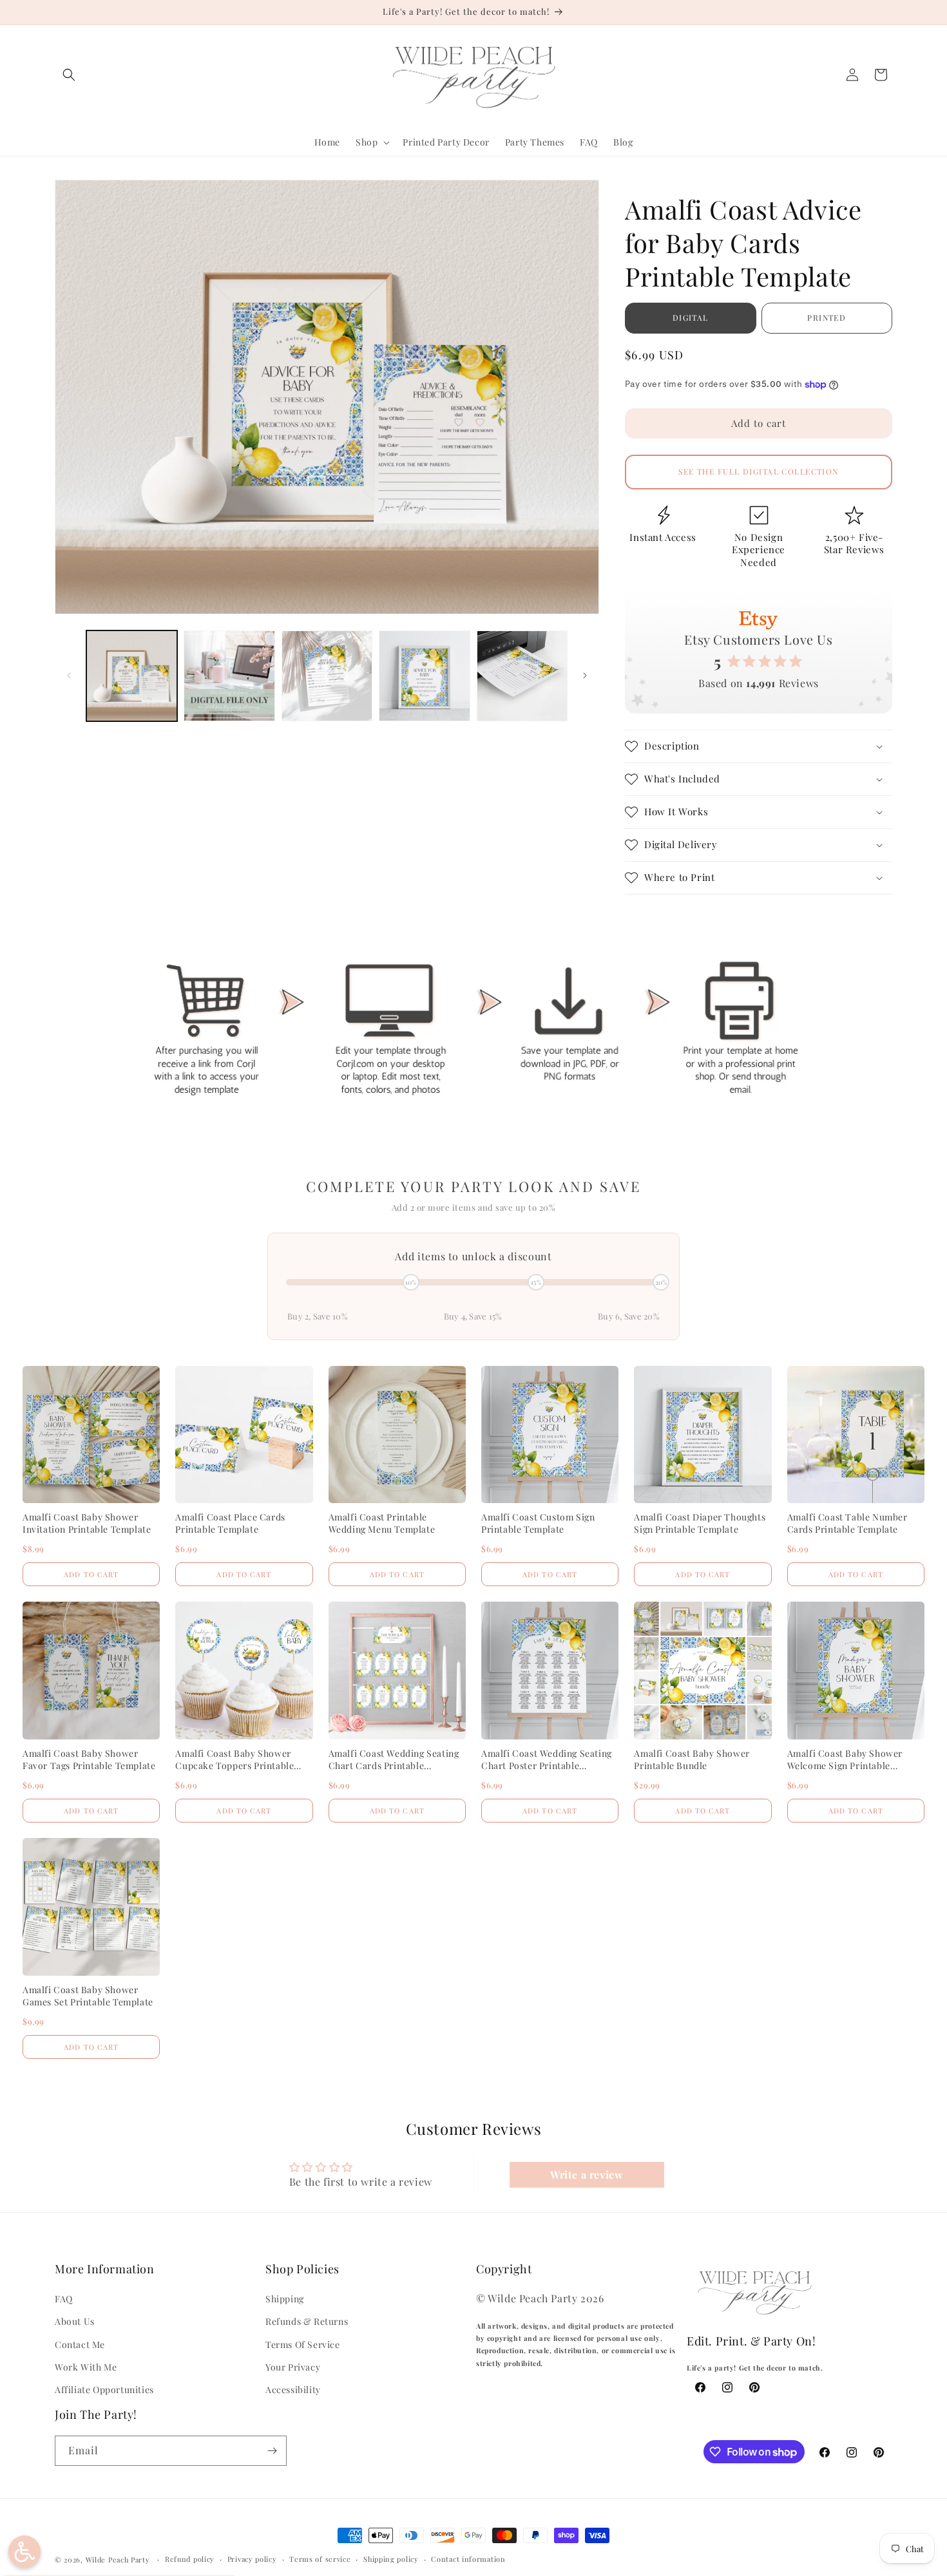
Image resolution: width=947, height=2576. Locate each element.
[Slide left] (69, 676)
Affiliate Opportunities (104, 2390)
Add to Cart (91, 1574)
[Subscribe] (272, 2451)
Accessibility (293, 2390)
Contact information (468, 2559)
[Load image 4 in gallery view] (424, 676)
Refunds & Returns (307, 2321)
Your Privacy (293, 2367)
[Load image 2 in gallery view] (229, 676)
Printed (827, 317)
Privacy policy (252, 2559)
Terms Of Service (303, 2344)
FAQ (64, 2299)
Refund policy (190, 2559)
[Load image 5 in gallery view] (522, 676)
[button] (69, 75)
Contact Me (80, 2344)
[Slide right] (585, 676)
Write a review (587, 2174)
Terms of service (320, 2559)
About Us (75, 2321)
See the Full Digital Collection (759, 471)
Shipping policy (391, 2559)
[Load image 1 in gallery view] (132, 676)
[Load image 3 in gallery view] (327, 676)
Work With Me (86, 2367)
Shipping (285, 2299)
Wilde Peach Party (118, 2560)
